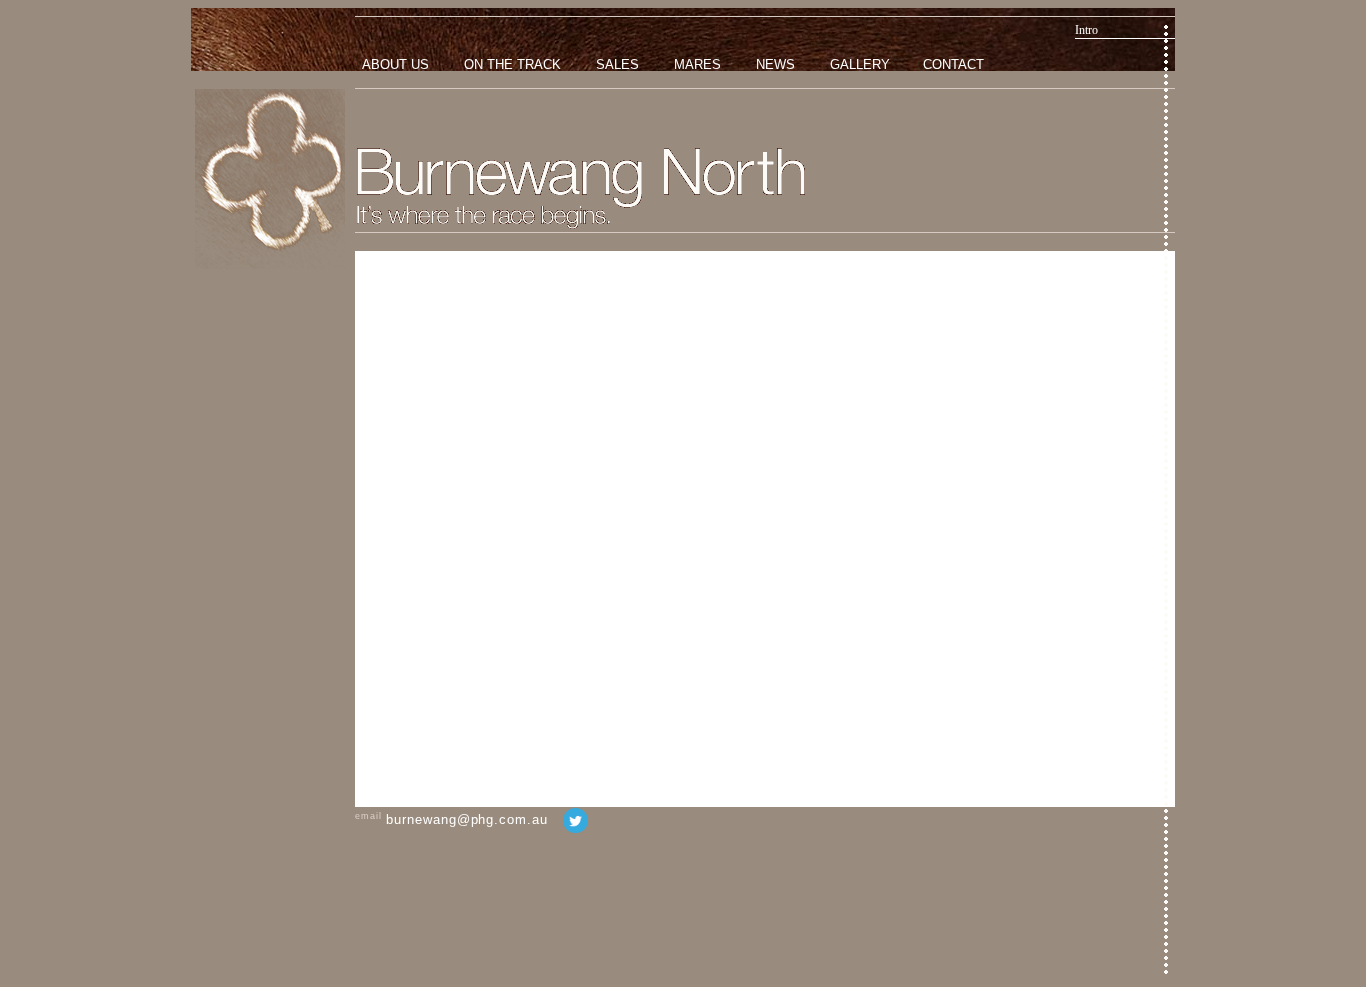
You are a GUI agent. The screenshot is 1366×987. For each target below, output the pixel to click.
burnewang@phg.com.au (466, 819)
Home (270, 179)
